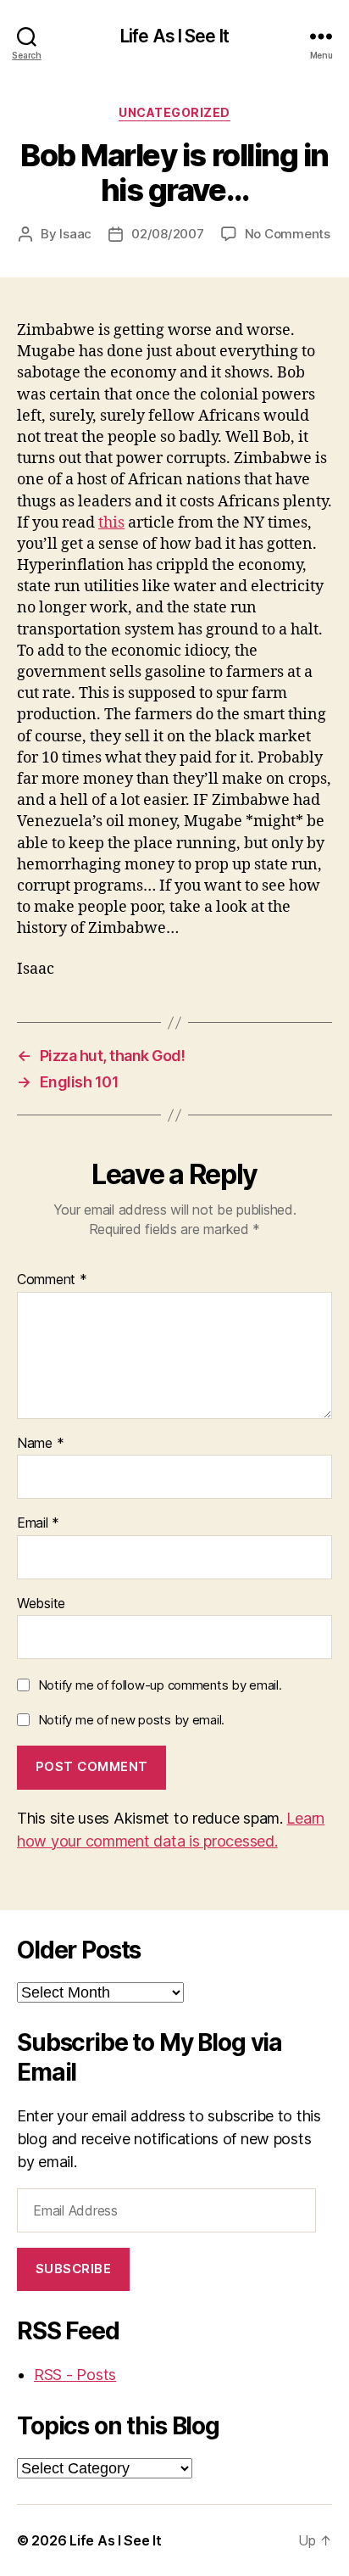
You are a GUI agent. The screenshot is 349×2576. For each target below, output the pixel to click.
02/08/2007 (167, 234)
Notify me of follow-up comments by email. (160, 1685)
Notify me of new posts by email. (131, 1720)
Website (41, 1604)
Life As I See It (174, 36)
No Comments (288, 234)
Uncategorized (174, 112)
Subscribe (74, 2269)
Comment (52, 1280)
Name (40, 1444)
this (111, 523)
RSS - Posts (75, 2375)
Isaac (75, 234)
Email (38, 1523)
